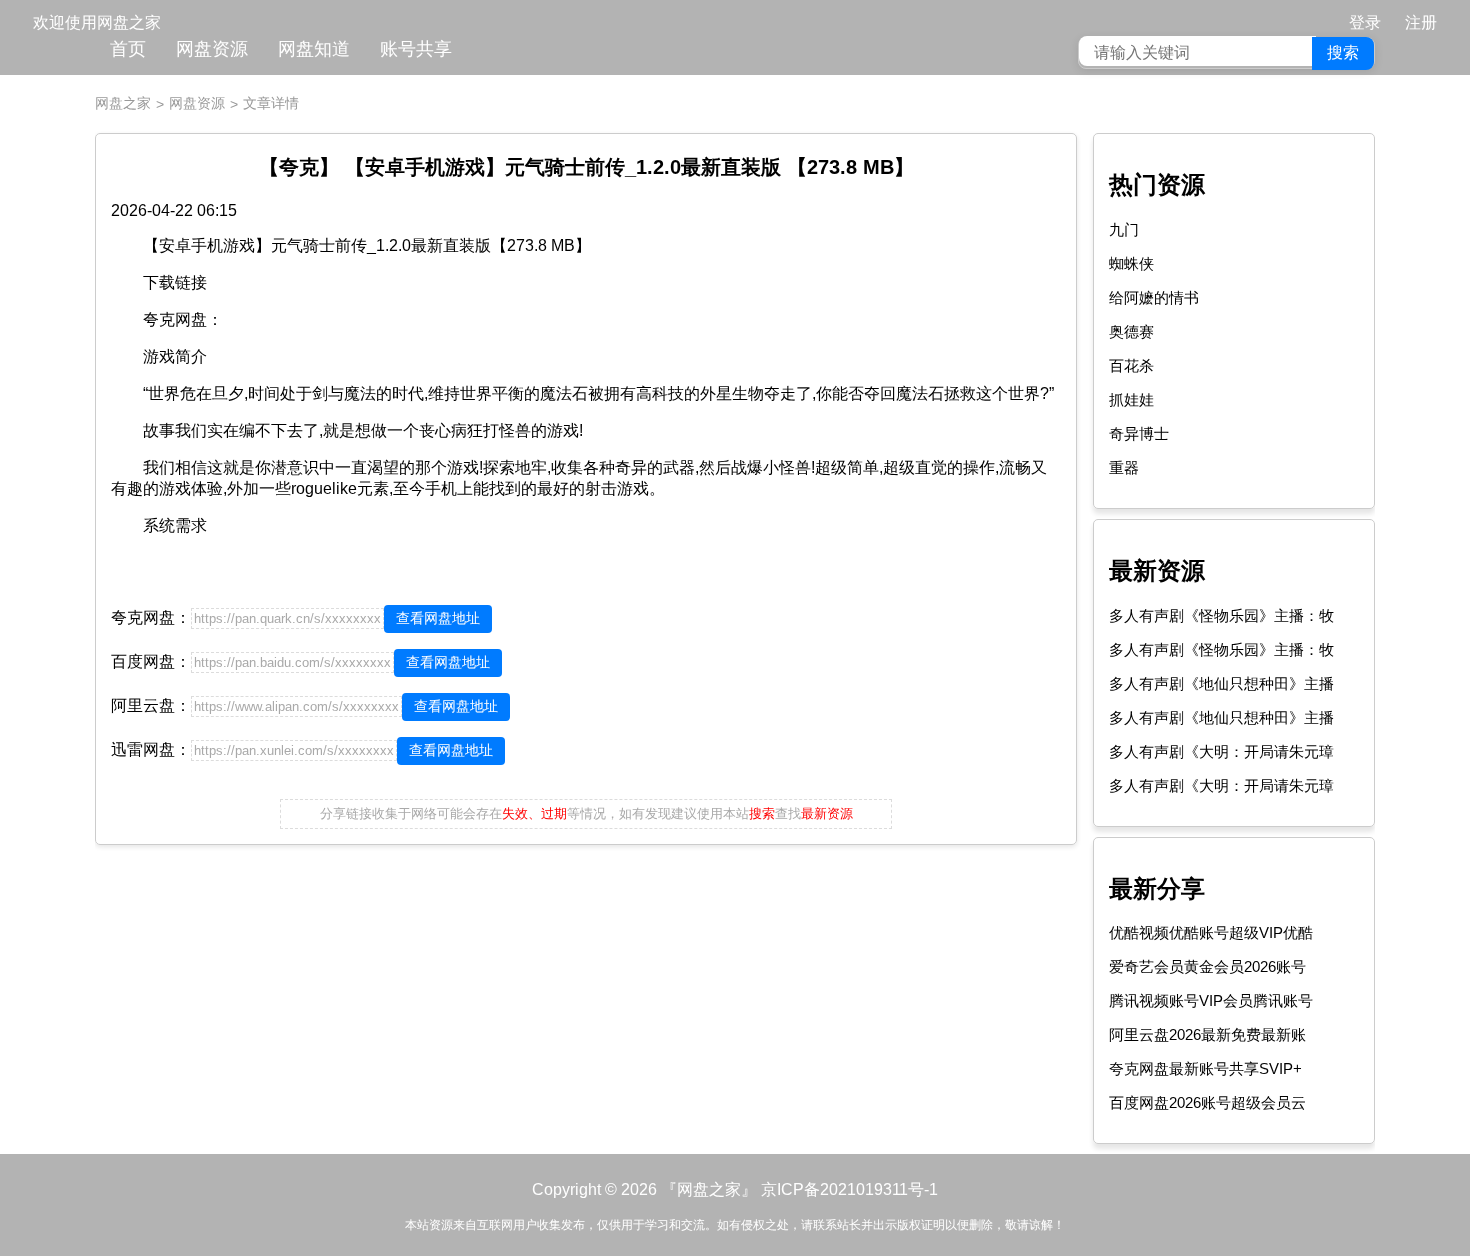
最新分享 (1157, 888)
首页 (128, 49)
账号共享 (416, 49)
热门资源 (1157, 184)
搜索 (1343, 52)
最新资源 (1157, 570)
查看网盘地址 (438, 618)
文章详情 (271, 103)
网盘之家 (123, 103)
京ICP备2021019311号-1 (849, 1189)
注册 (1421, 22)
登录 (1365, 22)
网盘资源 (212, 49)
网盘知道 (314, 49)
